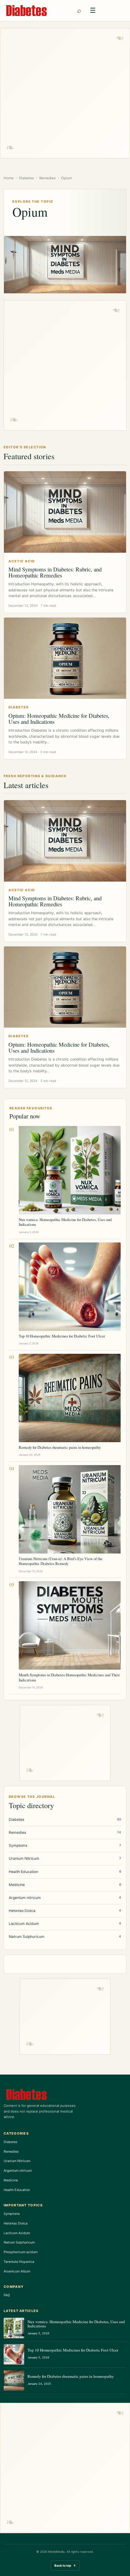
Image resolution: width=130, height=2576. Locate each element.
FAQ (7, 2295)
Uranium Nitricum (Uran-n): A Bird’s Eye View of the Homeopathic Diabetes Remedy (61, 1561)
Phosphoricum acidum (21, 2252)
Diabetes (26, 178)
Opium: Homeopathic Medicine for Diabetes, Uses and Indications (59, 719)
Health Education (17, 2190)
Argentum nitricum (18, 2171)
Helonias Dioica (16, 2223)
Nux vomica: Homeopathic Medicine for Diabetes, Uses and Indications (65, 1222)
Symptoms (12, 2214)
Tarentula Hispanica (19, 2262)
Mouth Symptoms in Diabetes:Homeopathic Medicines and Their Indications (69, 1677)
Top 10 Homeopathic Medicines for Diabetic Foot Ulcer (62, 1336)
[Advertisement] (65, 93)
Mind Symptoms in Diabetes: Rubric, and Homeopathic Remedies (55, 572)
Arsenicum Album (17, 2271)
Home (9, 178)
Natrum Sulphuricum (19, 2242)
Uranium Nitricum (17, 2161)
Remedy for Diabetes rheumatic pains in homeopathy (60, 1447)
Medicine (11, 2180)
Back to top (65, 2565)
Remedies (47, 178)
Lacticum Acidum (17, 2233)
